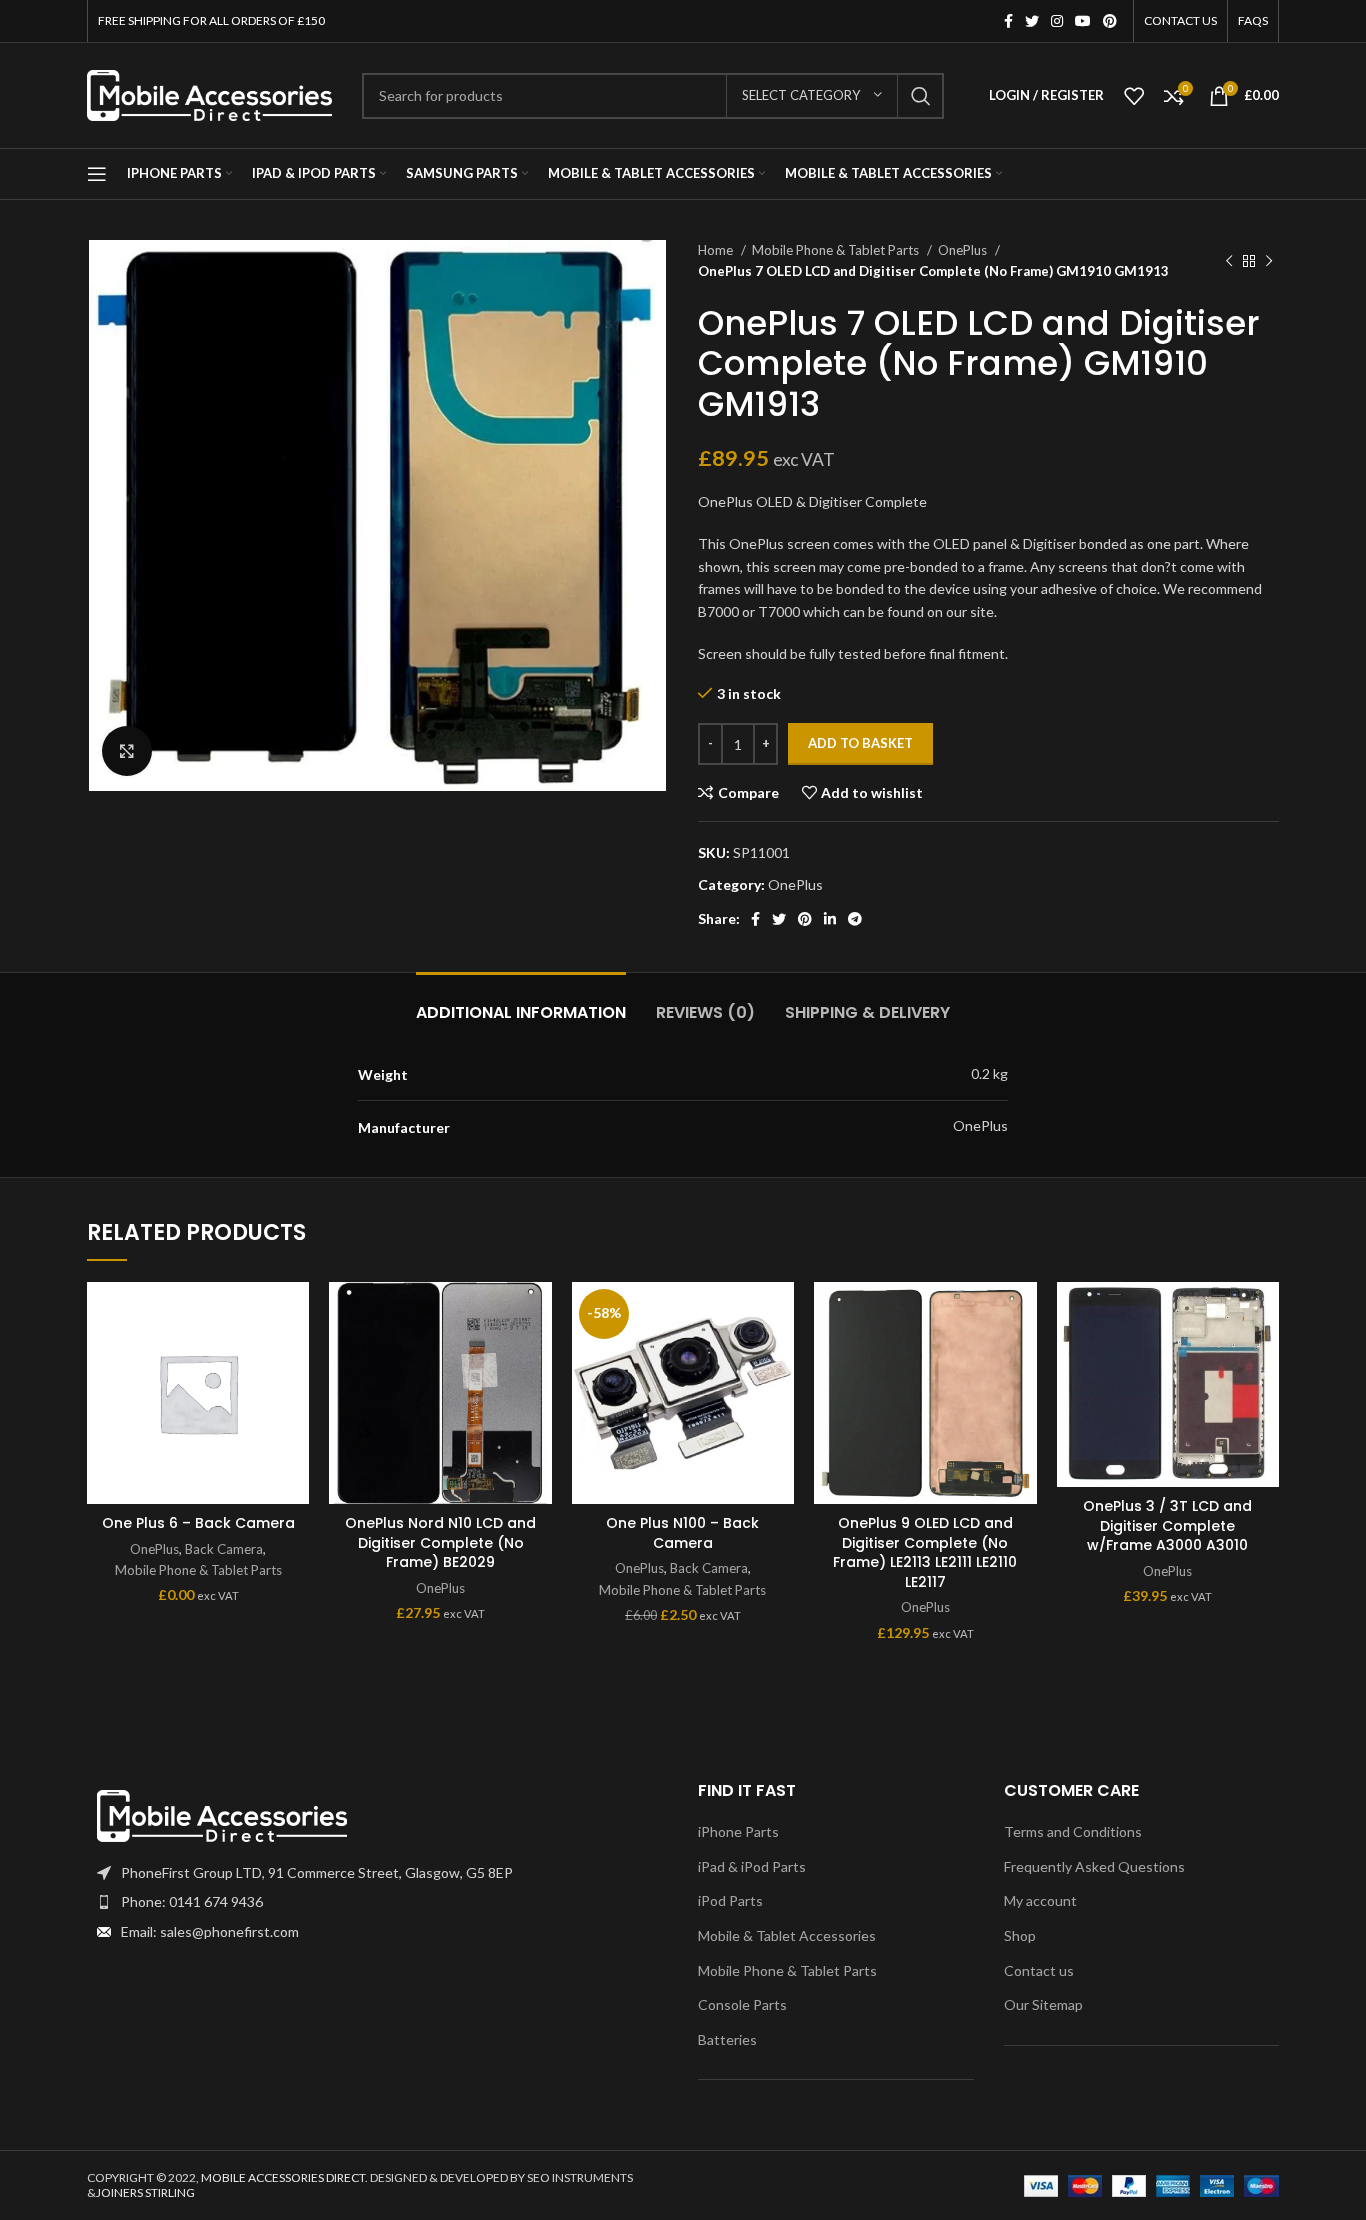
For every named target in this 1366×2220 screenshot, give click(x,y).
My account (1040, 1900)
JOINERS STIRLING (145, 2192)
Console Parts (742, 2004)
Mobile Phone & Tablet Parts (837, 250)
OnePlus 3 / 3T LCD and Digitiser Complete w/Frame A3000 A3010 (1167, 1525)
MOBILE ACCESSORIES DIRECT (283, 2177)
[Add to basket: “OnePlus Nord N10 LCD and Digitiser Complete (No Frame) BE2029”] (537, 1359)
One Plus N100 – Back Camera (682, 1533)
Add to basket (860, 743)
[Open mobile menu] (97, 174)
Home (717, 250)
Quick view (294, 1404)
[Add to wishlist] (294, 1314)
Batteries (727, 2039)
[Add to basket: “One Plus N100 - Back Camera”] (779, 1359)
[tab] (521, 1002)
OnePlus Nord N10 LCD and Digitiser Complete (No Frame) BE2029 (440, 1542)
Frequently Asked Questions (1094, 1866)
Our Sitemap (1043, 2004)
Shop (1020, 1935)
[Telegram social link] (855, 919)
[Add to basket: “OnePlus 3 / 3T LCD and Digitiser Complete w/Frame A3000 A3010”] (1264, 1359)
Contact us (1039, 1970)
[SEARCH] (921, 96)
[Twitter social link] (1032, 21)
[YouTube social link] (1083, 21)
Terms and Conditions (1073, 1831)
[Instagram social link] (1057, 21)
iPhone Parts (738, 1831)
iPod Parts (730, 1900)
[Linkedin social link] (830, 919)
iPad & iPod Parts (752, 1866)
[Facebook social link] (1008, 21)
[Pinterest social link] (1110, 21)
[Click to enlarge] (127, 751)
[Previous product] (1229, 261)
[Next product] (1269, 261)
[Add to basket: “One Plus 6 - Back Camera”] (294, 1359)
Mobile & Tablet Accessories (787, 1935)
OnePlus (964, 250)
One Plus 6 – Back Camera (198, 1523)
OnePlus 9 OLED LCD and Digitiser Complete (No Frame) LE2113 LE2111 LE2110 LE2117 (925, 1552)
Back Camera (224, 1549)
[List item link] (377, 1902)
